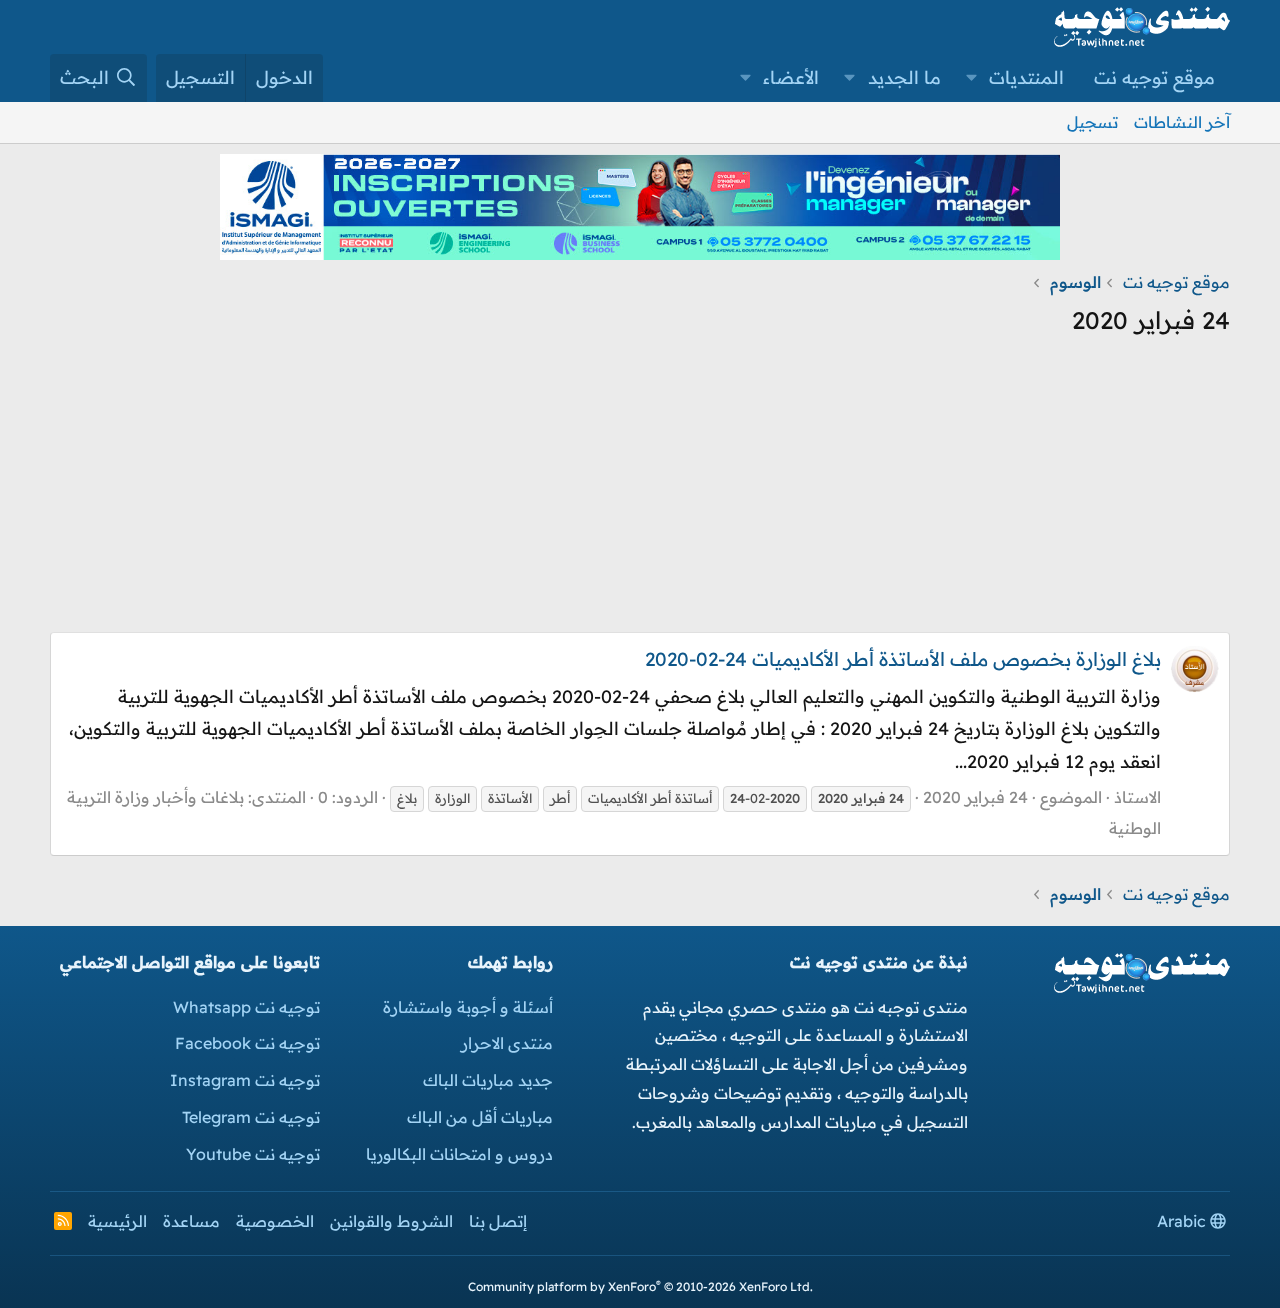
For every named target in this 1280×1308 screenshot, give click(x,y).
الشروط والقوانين (391, 1221)
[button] (972, 78)
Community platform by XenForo (640, 1286)
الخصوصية (275, 1221)
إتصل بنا (498, 1221)
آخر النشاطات (1182, 122)
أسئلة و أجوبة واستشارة (468, 1007)
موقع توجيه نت (1154, 77)
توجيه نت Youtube (253, 1154)
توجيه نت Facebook (247, 1043)
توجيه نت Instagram (245, 1080)
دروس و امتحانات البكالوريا (459, 1154)
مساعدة (191, 1221)
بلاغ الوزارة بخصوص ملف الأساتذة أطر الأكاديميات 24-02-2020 (903, 659)
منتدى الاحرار (507, 1043)
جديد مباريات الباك (488, 1080)
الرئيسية (117, 1221)
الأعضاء (791, 77)
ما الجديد (904, 77)
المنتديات (1026, 77)
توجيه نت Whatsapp (246, 1007)
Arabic (1183, 1221)
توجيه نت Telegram (251, 1117)
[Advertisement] (640, 492)
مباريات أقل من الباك (480, 1117)
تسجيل (1092, 122)
